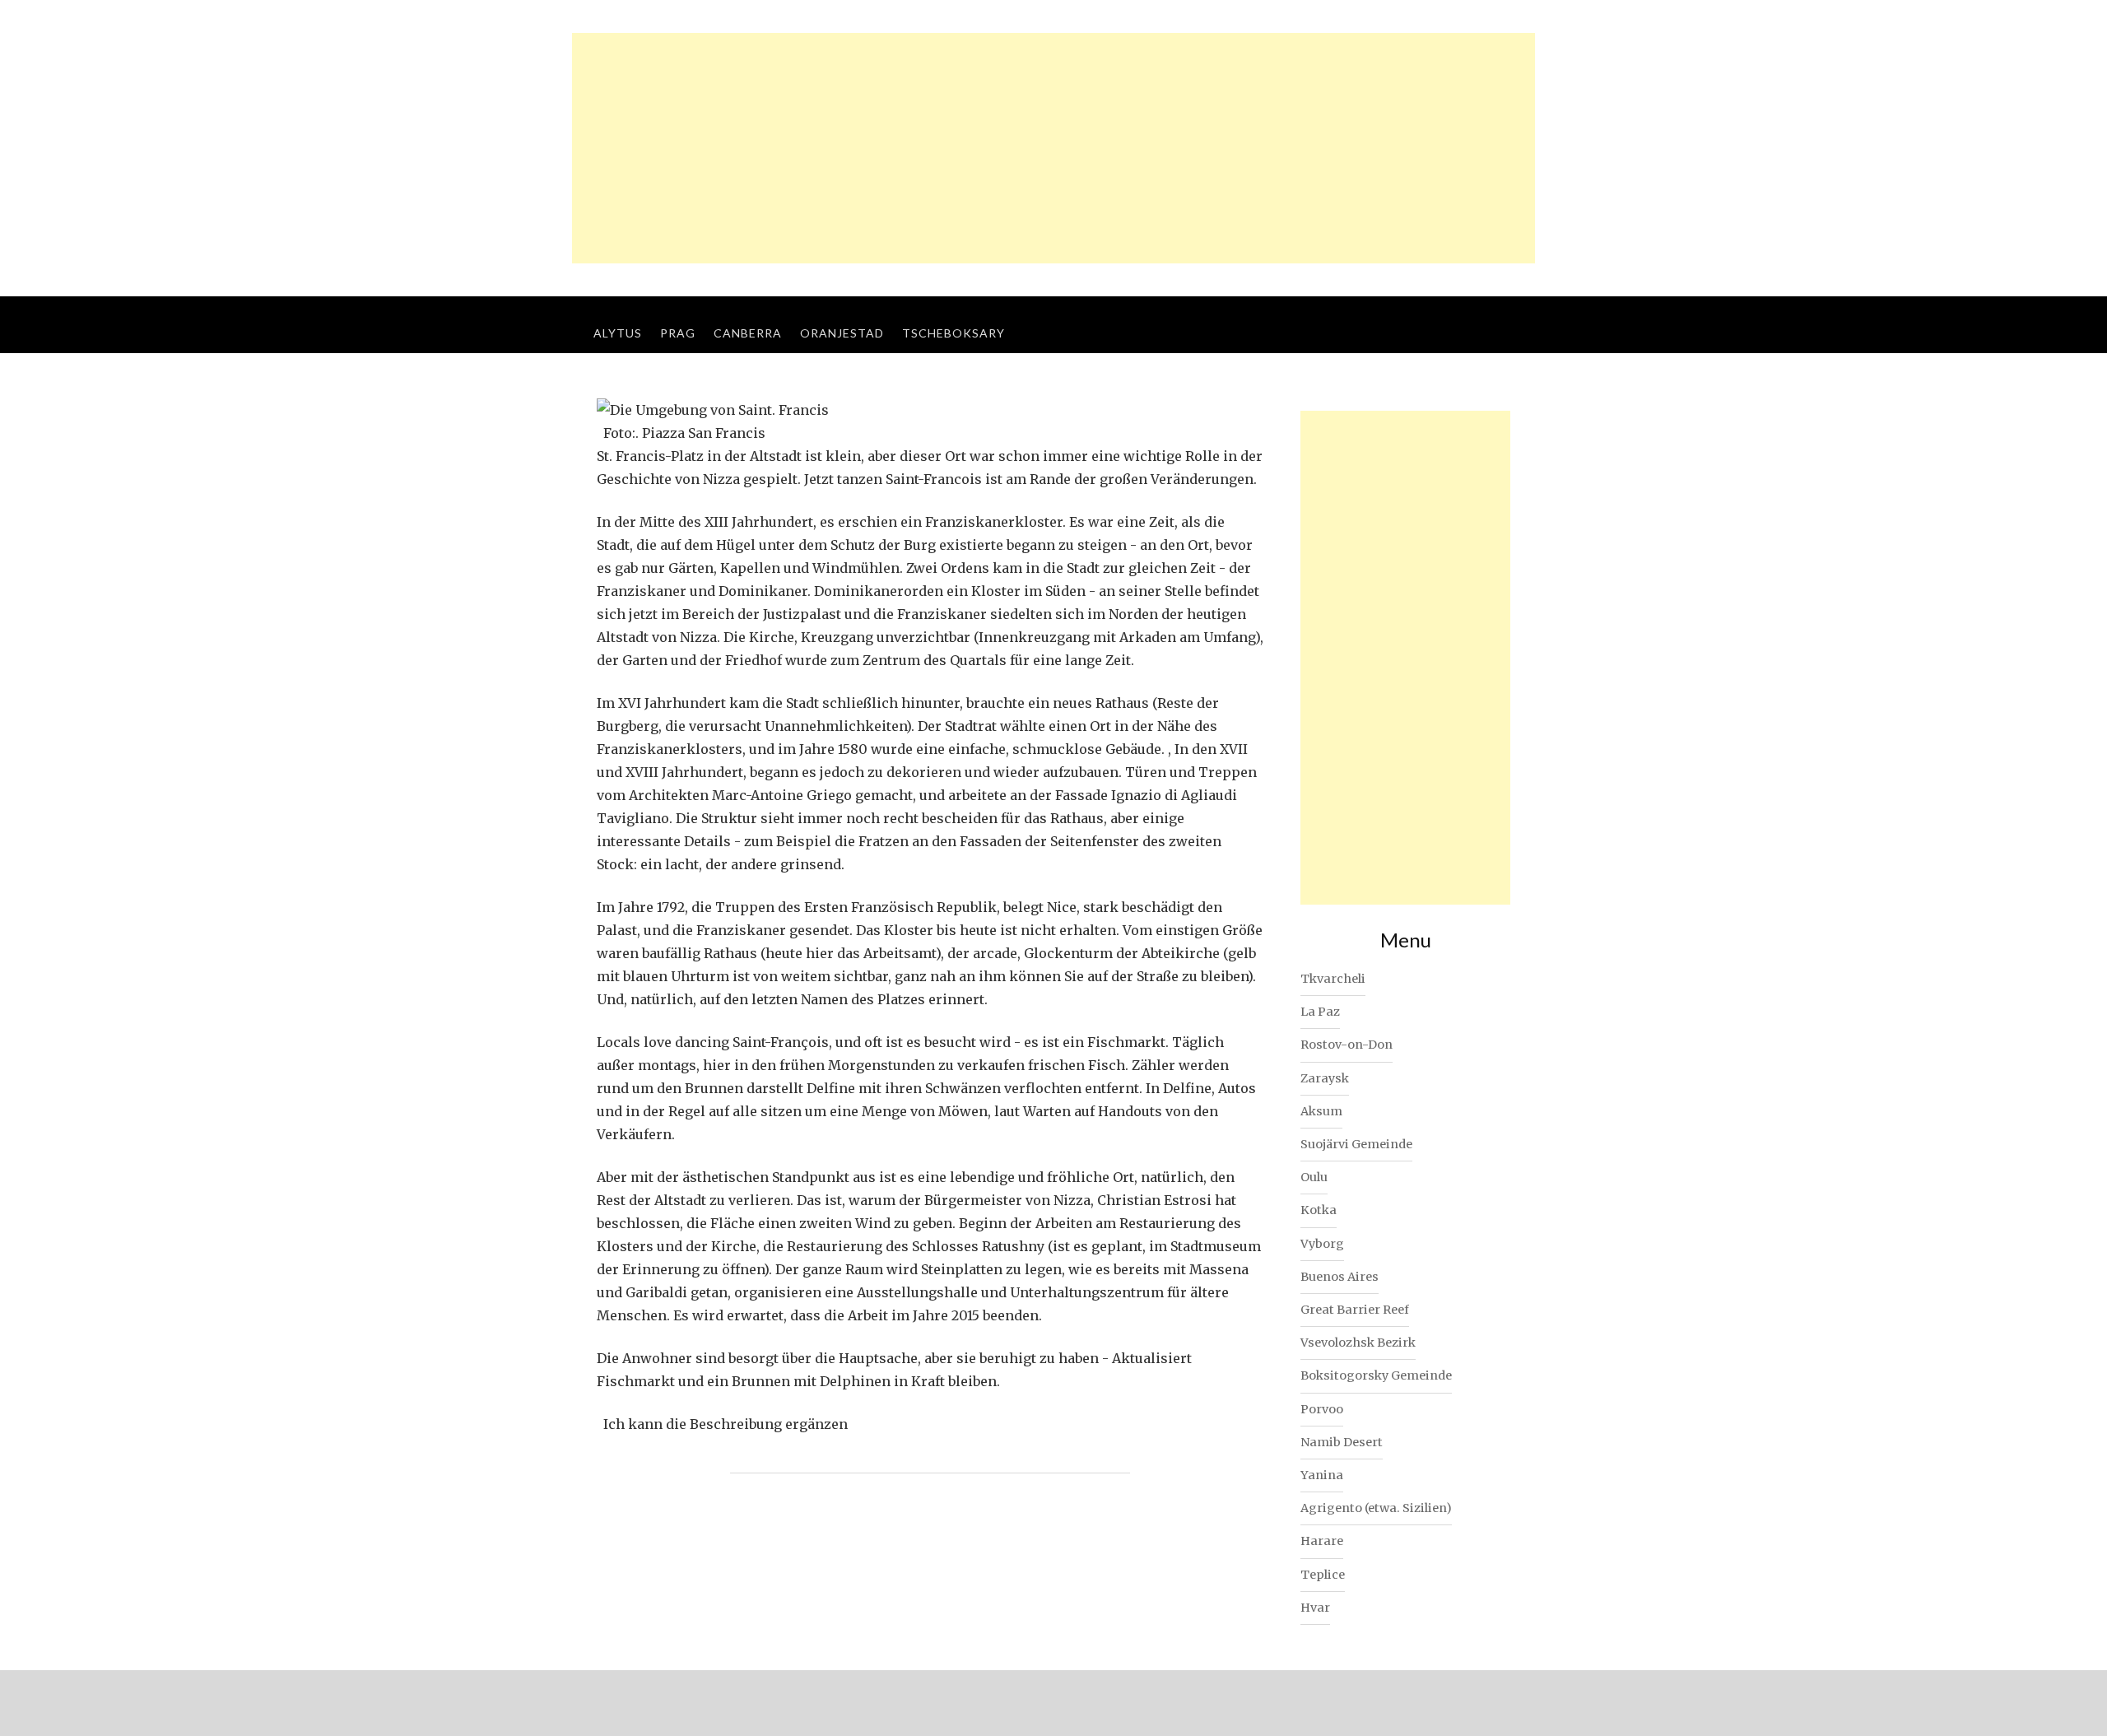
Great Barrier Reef (1355, 1310)
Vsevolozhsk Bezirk (1358, 1343)
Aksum (1321, 1111)
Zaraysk (1325, 1078)
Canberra (748, 333)
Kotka (1319, 1210)
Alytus (618, 333)
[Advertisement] (1053, 148)
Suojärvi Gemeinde (1356, 1144)
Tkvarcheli (1333, 979)
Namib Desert (1342, 1442)
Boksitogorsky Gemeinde (1376, 1375)
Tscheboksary (953, 333)
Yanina (1322, 1475)
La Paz (1320, 1012)
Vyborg (1322, 1244)
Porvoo (1322, 1409)
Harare (1322, 1541)
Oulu (1314, 1177)
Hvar (1315, 1608)
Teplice (1323, 1575)
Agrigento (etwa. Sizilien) (1376, 1508)
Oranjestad (842, 333)
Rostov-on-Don (1347, 1045)
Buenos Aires (1340, 1277)
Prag (678, 333)
